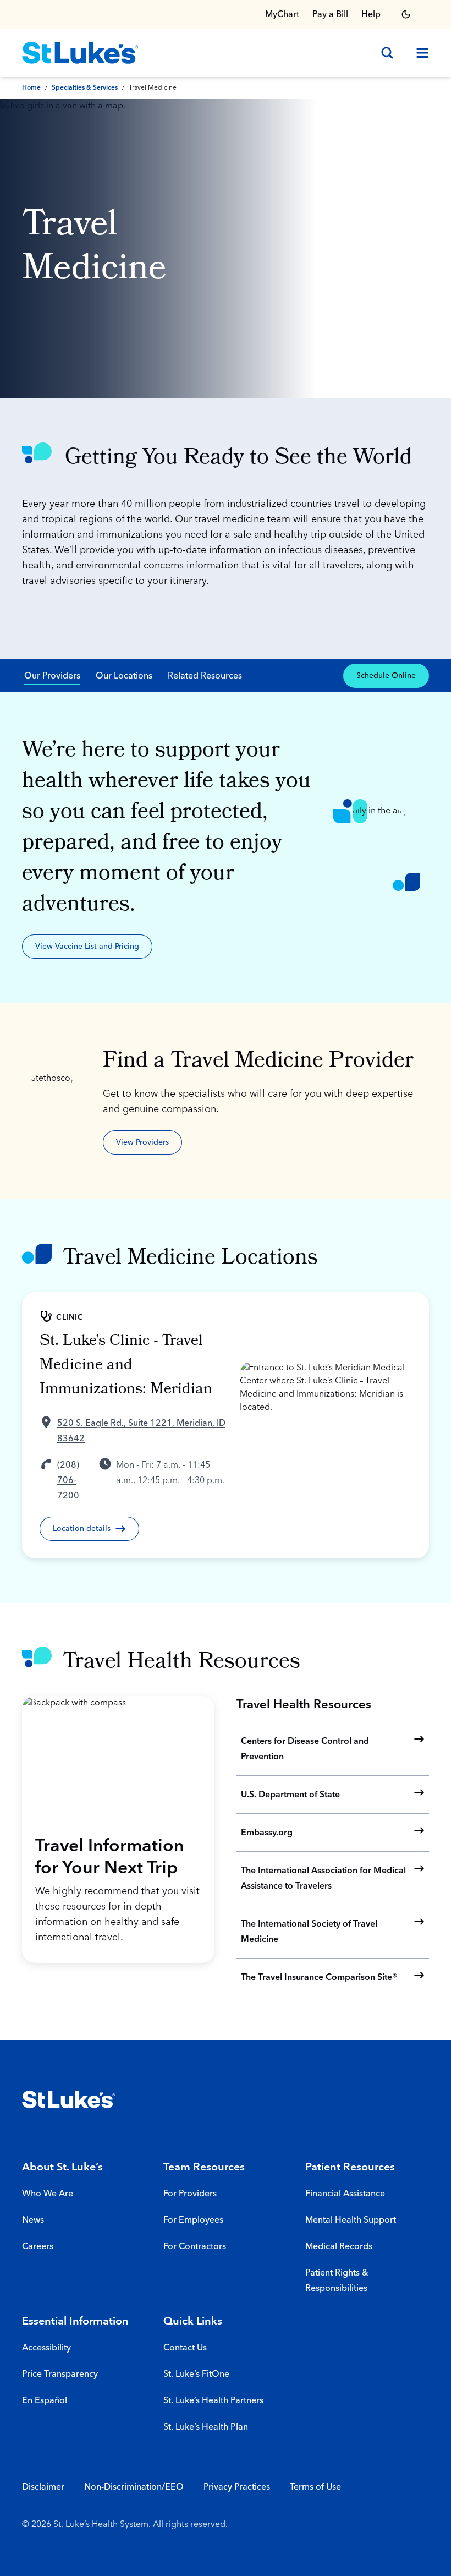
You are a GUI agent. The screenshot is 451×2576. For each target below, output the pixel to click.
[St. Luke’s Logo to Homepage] (80, 53)
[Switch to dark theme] (406, 14)
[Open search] (387, 53)
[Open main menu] (418, 53)
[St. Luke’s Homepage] (69, 2099)
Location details (82, 1529)
